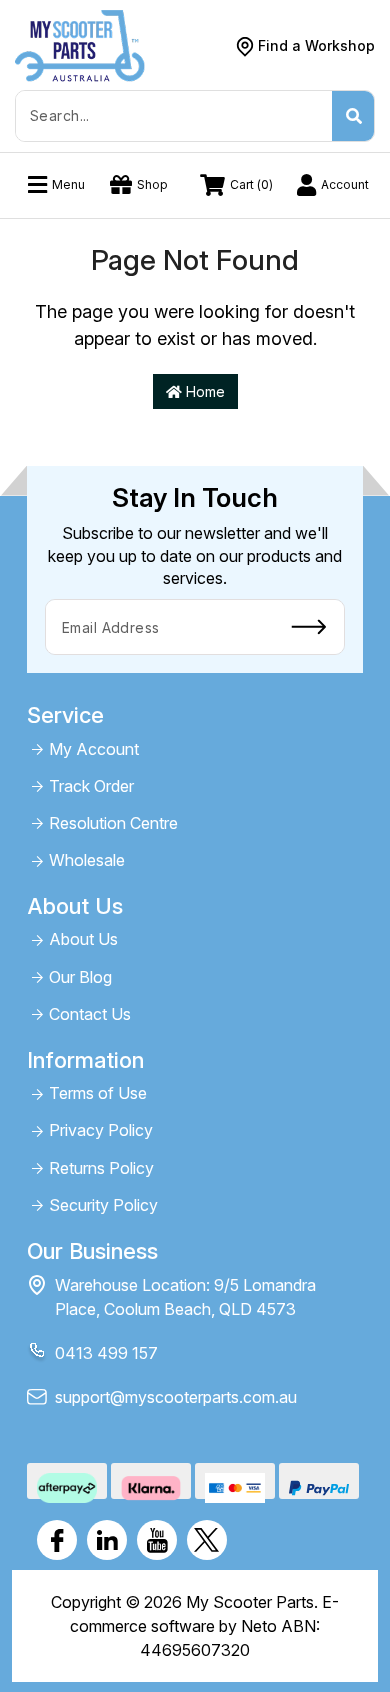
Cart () (251, 184)
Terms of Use (98, 1093)
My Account (94, 749)
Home (203, 391)
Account (345, 184)
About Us (83, 939)
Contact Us (90, 1014)
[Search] (353, 116)
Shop (152, 184)
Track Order (91, 786)
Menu (68, 184)
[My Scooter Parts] (80, 44)
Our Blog (80, 977)
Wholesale (87, 860)
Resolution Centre (113, 823)
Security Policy (103, 1205)
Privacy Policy (101, 1130)
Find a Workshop (316, 45)
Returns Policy (101, 1168)
